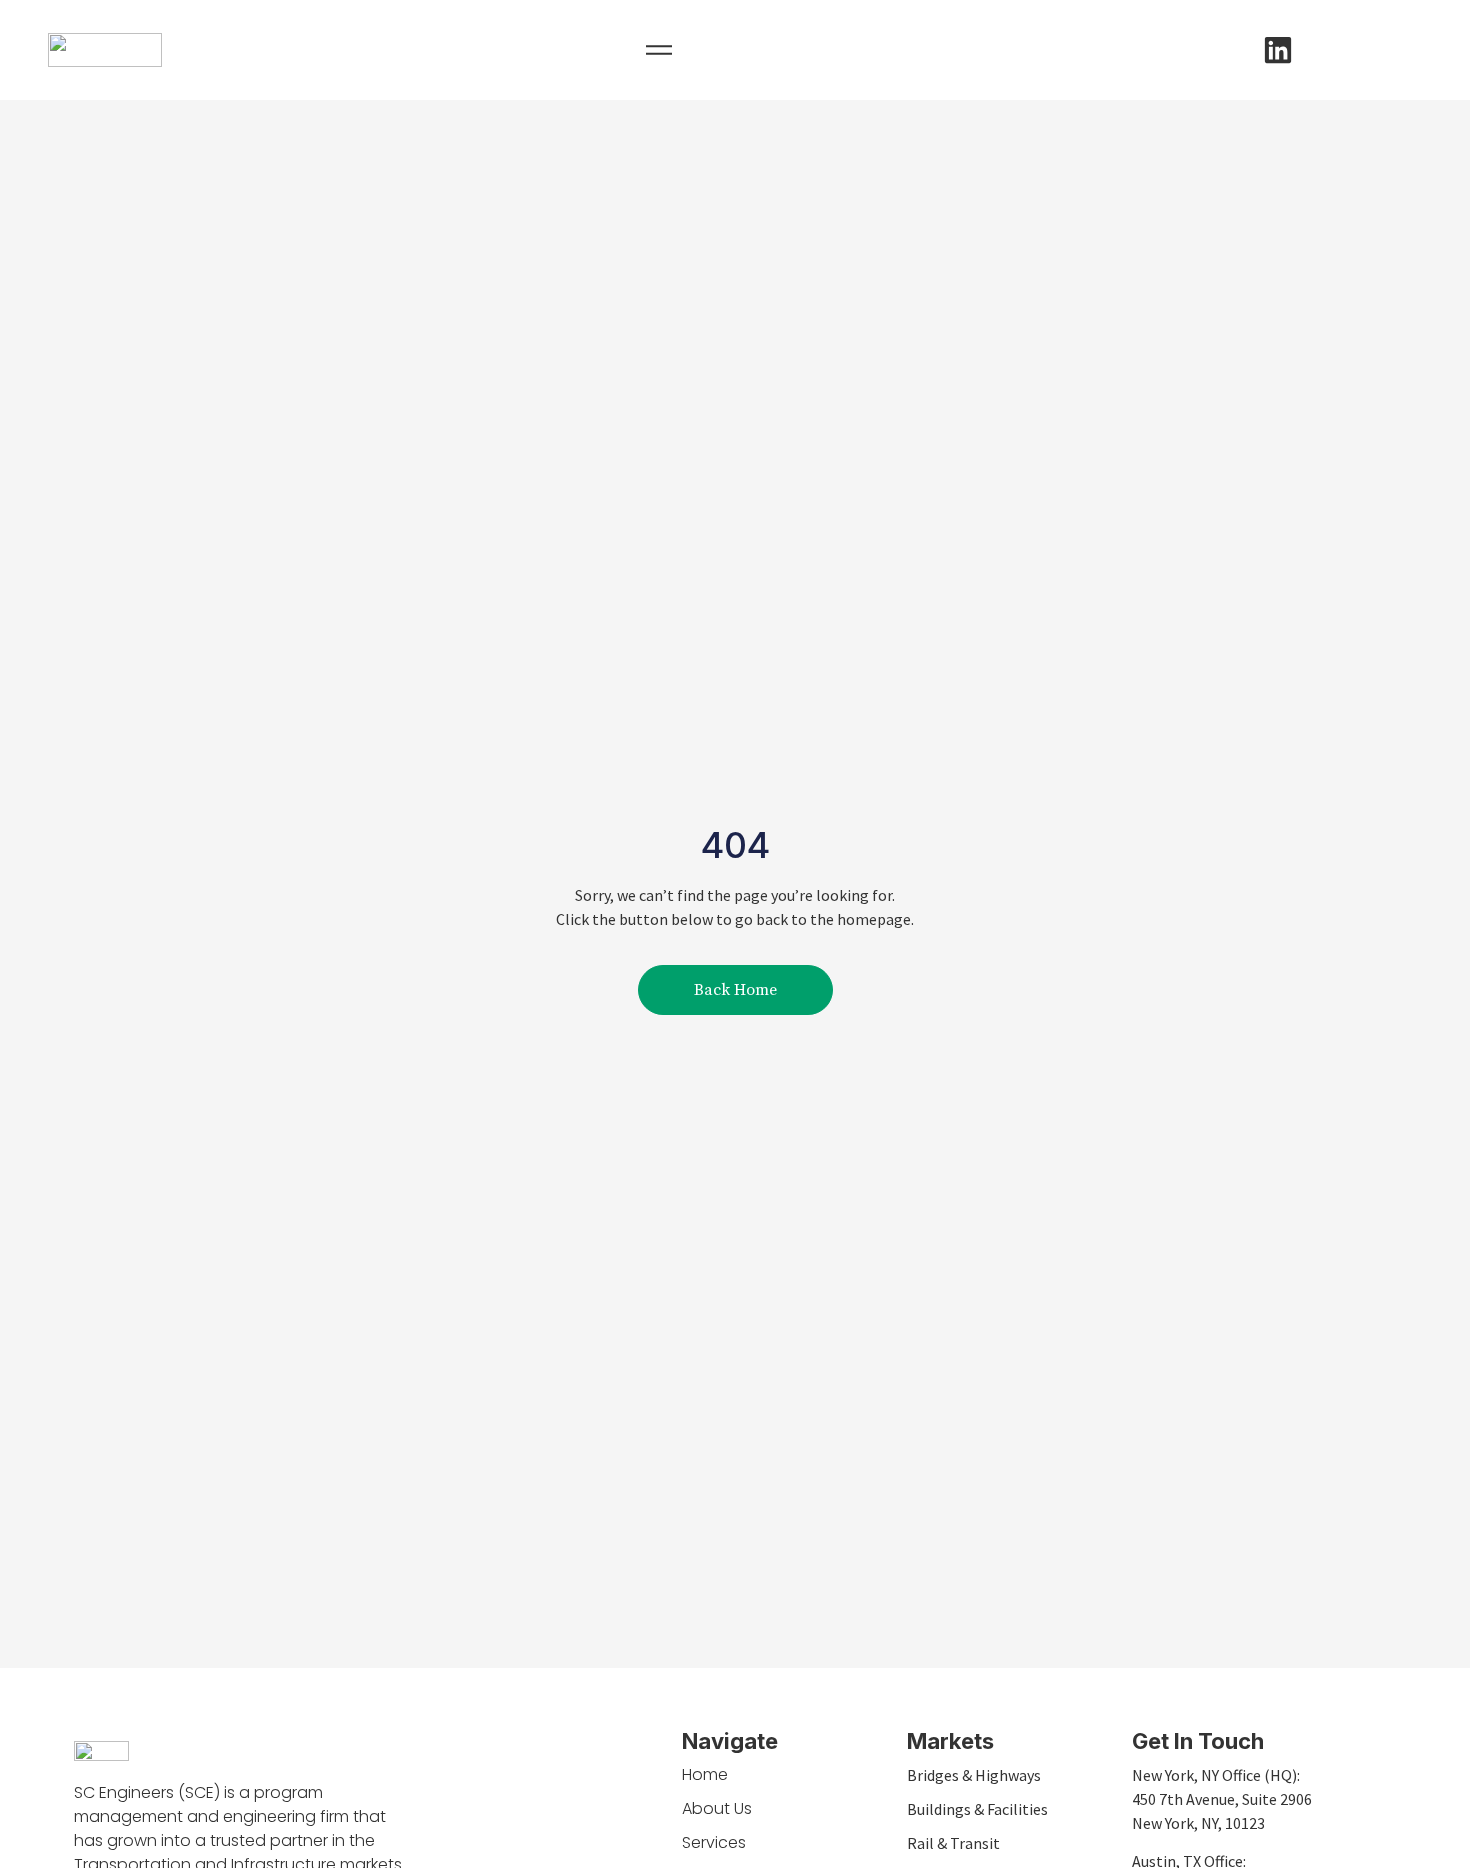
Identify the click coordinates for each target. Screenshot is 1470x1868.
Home (705, 1774)
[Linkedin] (1278, 50)
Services (714, 1842)
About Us (717, 1808)
